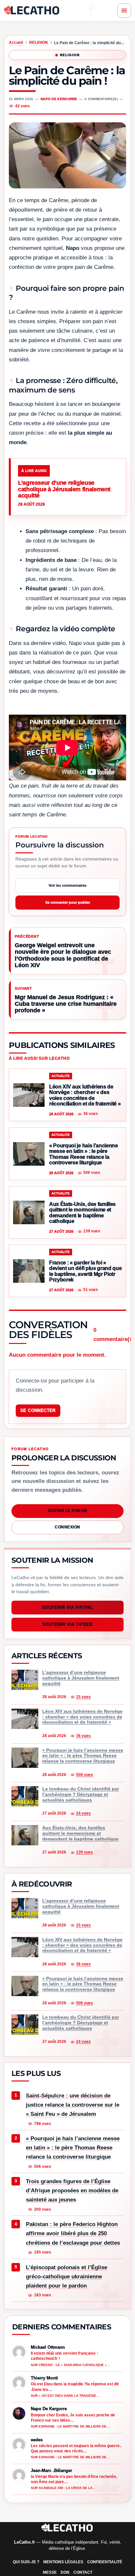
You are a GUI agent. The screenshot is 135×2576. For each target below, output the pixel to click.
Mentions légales (63, 2562)
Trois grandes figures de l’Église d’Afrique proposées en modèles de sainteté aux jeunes (72, 2191)
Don (65, 2572)
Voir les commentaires (67, 885)
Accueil (16, 43)
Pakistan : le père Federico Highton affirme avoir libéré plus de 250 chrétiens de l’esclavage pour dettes (73, 2233)
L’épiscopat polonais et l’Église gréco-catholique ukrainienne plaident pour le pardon (67, 2277)
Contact (83, 2572)
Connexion (67, 1527)
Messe (50, 2572)
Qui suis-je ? (26, 2562)
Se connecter (38, 1410)
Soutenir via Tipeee (68, 1624)
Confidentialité (105, 2562)
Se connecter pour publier (68, 902)
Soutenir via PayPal (68, 1607)
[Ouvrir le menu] (124, 10)
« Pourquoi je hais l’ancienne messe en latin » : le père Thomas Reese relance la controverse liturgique (73, 2148)
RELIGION (39, 43)
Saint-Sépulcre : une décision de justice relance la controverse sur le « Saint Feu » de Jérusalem (73, 2105)
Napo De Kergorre (59, 99)
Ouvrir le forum (67, 1511)
